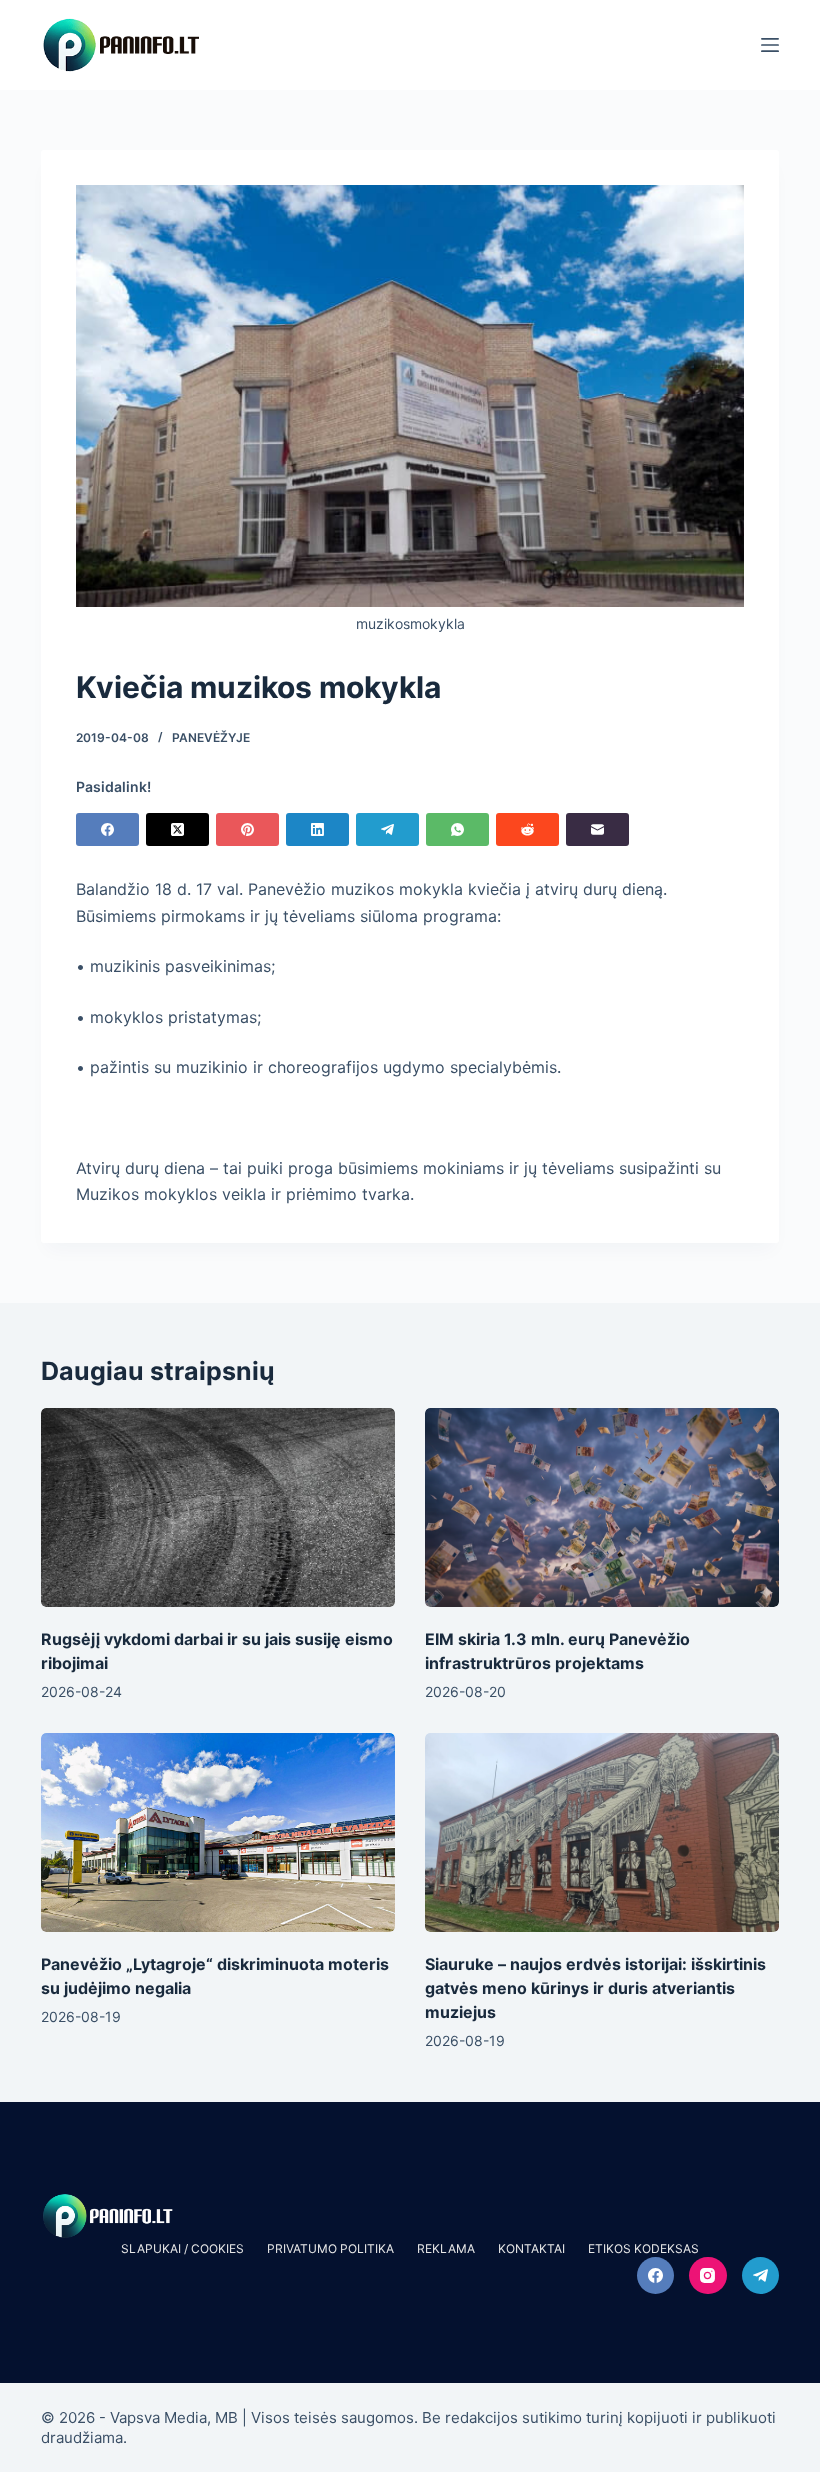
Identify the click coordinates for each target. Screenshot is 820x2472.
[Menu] (770, 45)
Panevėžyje (211, 737)
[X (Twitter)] (177, 829)
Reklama (446, 2248)
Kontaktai (531, 2248)
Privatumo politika (330, 2248)
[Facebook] (107, 829)
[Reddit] (527, 829)
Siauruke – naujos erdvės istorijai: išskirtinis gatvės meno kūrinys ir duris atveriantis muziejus (595, 1988)
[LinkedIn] (317, 829)
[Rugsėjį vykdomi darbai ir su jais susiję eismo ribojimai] (218, 1507)
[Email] (597, 829)
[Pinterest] (247, 829)
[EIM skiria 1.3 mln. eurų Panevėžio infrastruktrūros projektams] (602, 1507)
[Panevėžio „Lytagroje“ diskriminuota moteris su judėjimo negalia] (218, 1832)
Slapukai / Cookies (182, 2248)
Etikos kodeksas (643, 2248)
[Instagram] (708, 2276)
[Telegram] (387, 829)
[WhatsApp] (457, 829)
